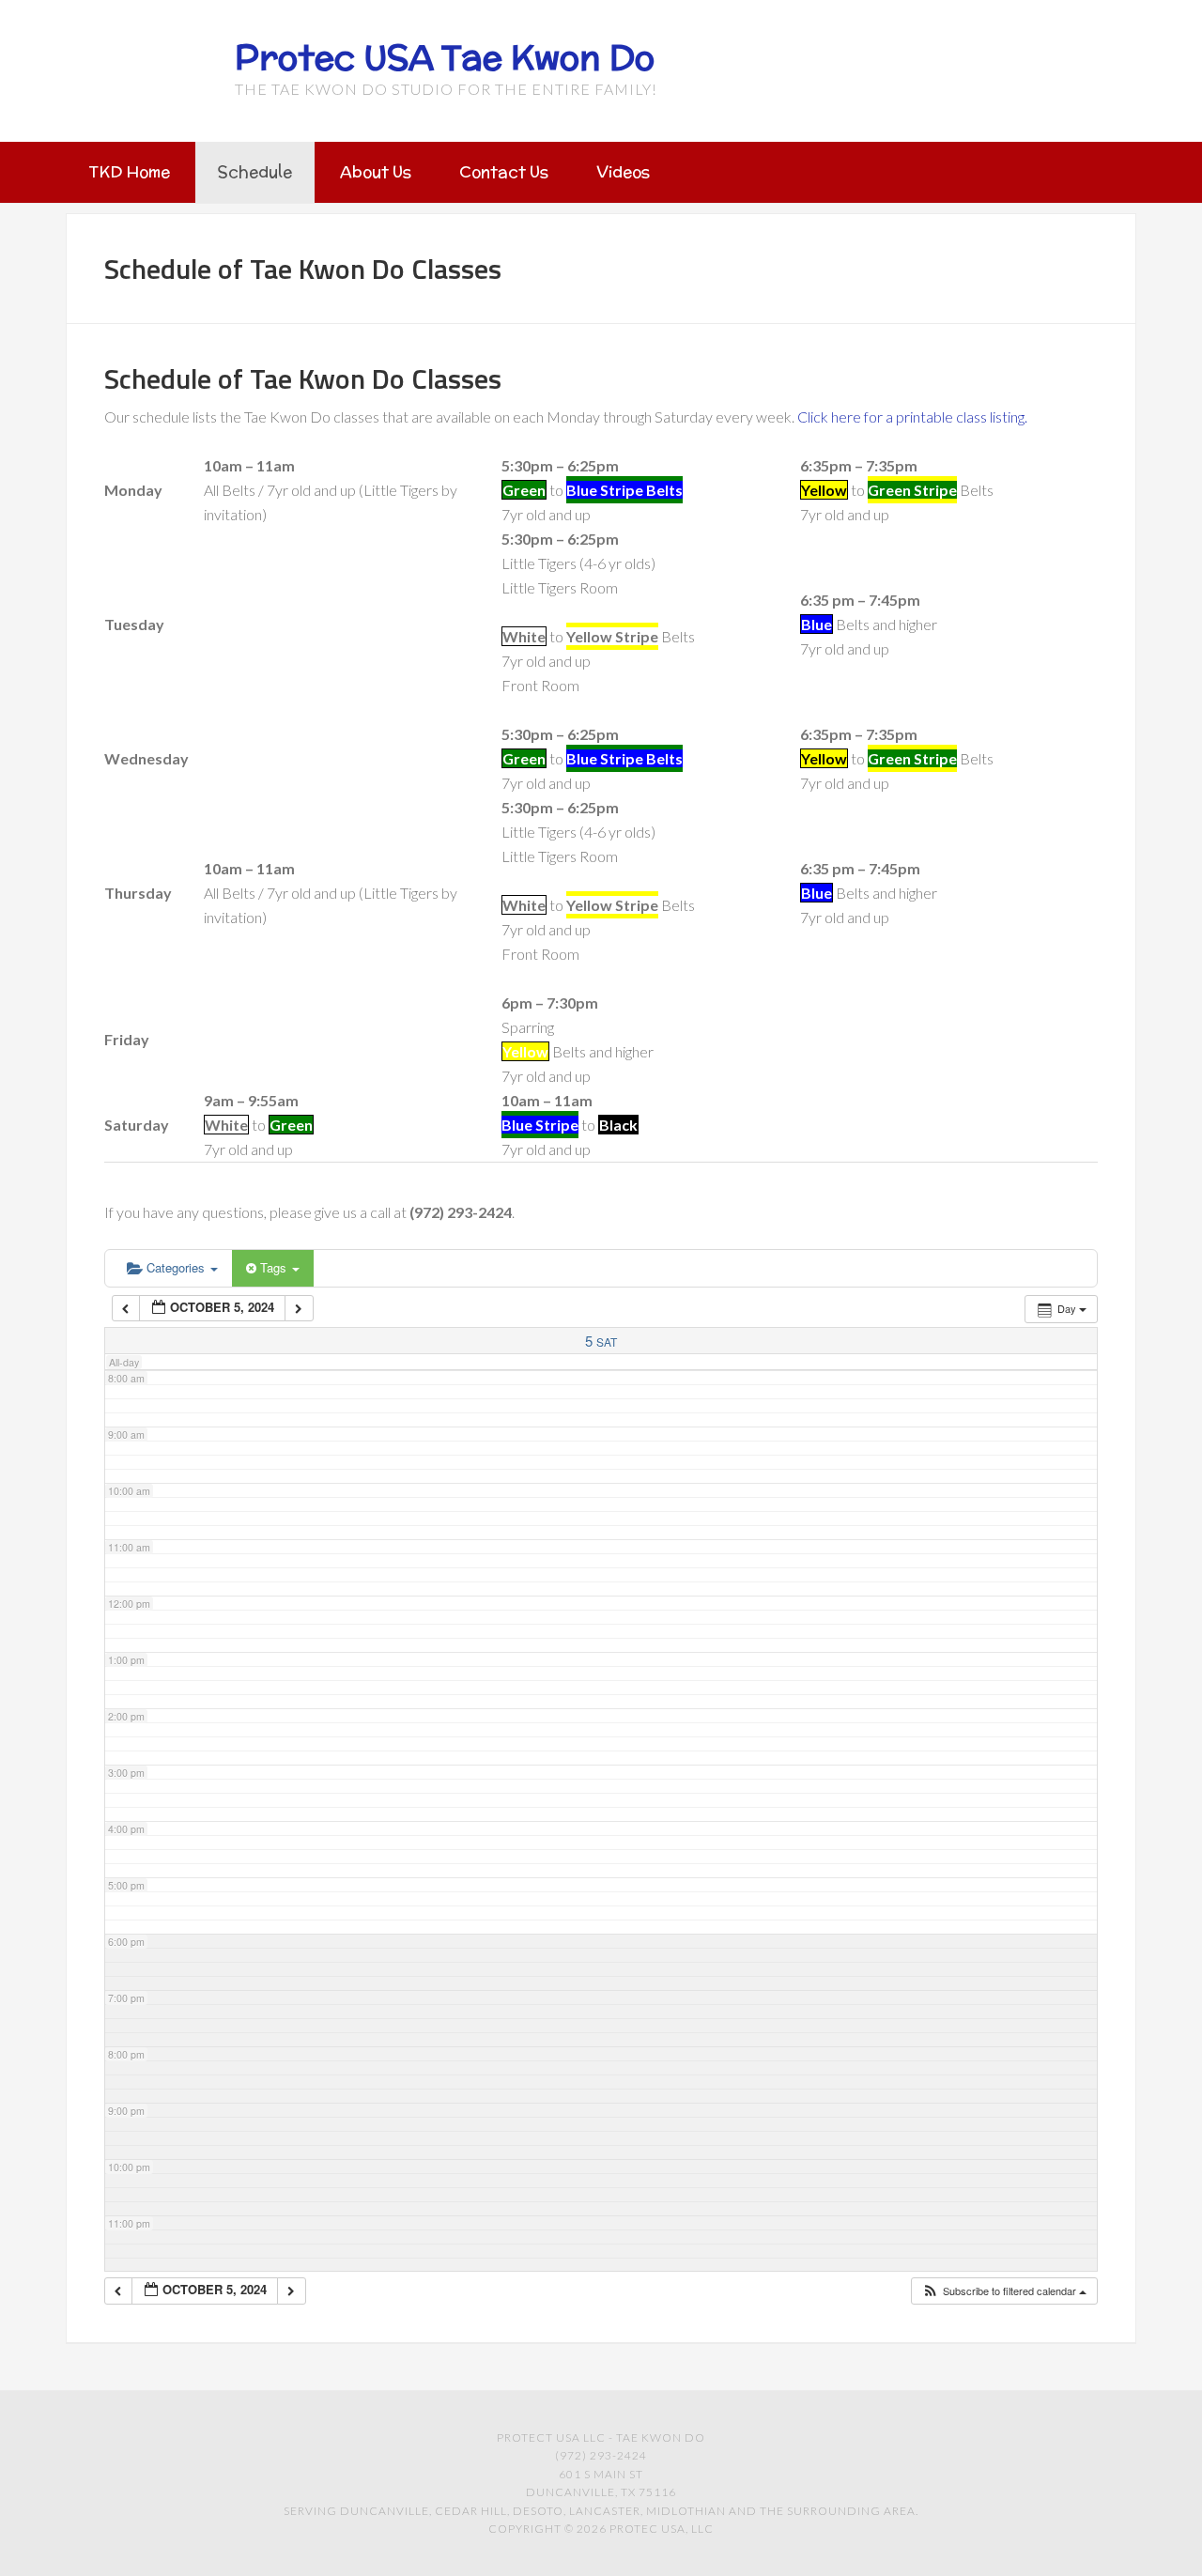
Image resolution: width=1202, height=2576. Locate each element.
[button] (1004, 2291)
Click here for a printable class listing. (912, 416)
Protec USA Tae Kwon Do (445, 57)
